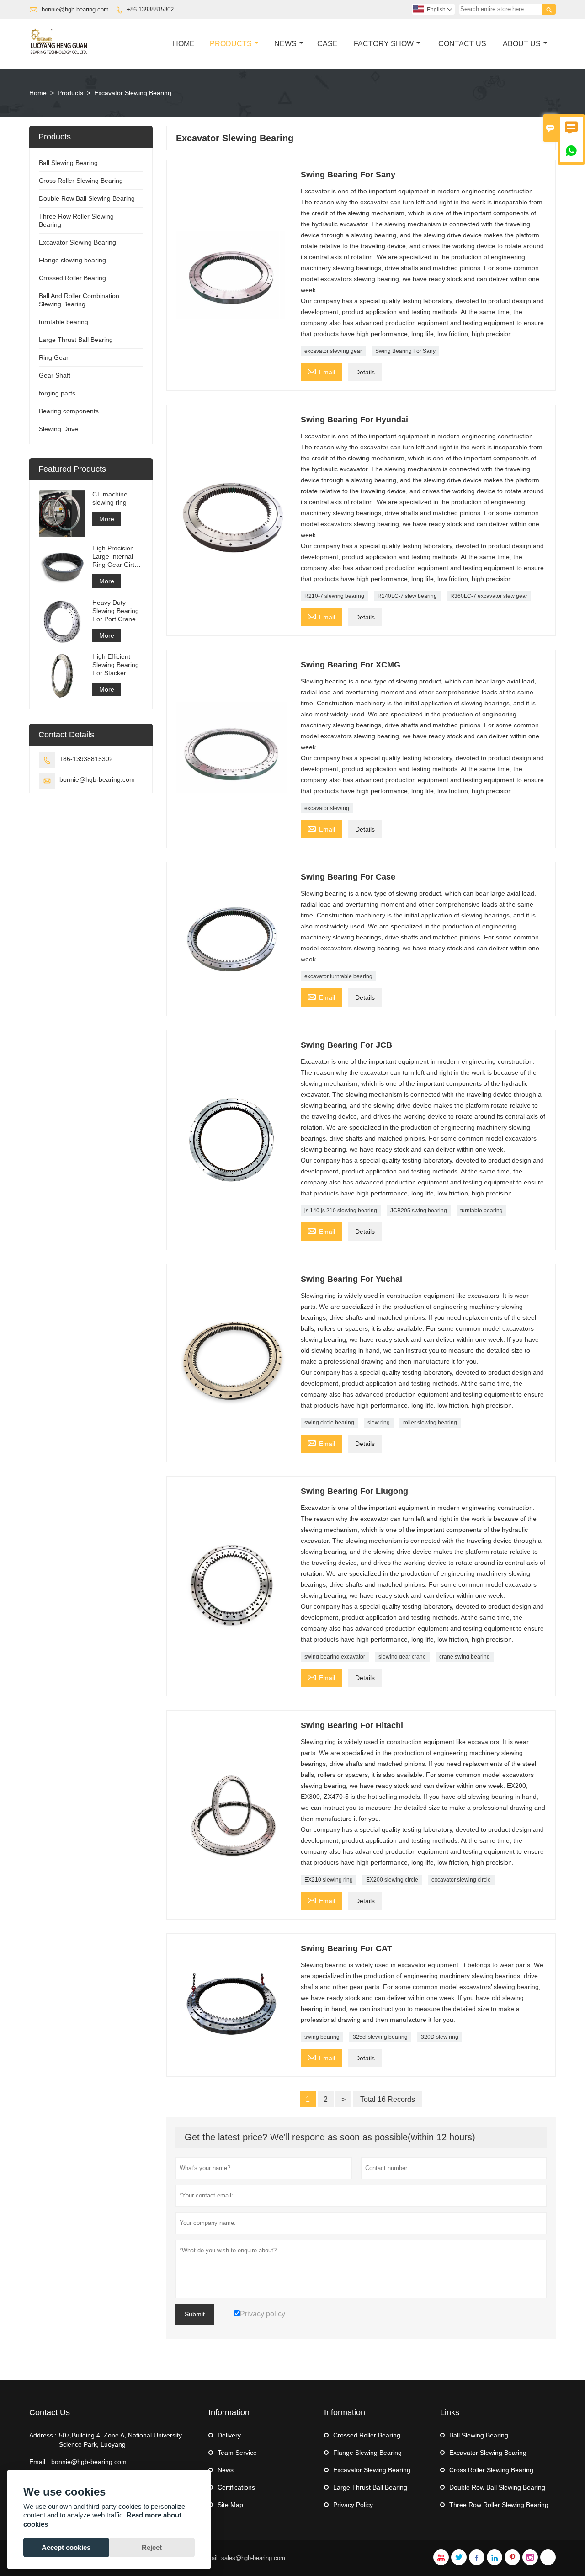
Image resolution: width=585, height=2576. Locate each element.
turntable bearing (481, 1211)
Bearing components (69, 411)
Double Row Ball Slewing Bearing (87, 198)
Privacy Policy (353, 2505)
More (107, 519)
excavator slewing (327, 808)
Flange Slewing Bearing (367, 2453)
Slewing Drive (58, 429)
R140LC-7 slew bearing (407, 596)
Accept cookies (66, 2547)
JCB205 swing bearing (419, 1211)
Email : (39, 2462)
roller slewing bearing (430, 1423)
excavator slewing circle (461, 1880)
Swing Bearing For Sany (405, 351)
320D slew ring (440, 2037)
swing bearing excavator (335, 1657)
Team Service (237, 2453)
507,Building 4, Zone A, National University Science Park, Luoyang (120, 2440)
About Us (522, 44)
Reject (152, 2547)
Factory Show (384, 44)
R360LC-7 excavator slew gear (489, 596)
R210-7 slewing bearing (334, 596)
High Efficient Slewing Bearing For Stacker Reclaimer (116, 665)
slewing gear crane (402, 1657)
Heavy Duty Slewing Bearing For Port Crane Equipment (116, 611)
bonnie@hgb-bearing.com (75, 9)
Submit (195, 2314)
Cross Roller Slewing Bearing (81, 181)
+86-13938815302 (150, 9)
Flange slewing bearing (72, 260)
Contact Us (462, 44)
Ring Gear (54, 357)
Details (365, 372)
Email (321, 371)
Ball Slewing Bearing (68, 163)
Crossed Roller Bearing (72, 278)
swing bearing (322, 2037)
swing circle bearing (329, 1423)
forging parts (57, 393)
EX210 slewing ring (329, 1880)
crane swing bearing (465, 1657)
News (285, 44)
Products (231, 44)
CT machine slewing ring (110, 498)
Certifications (236, 2487)
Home (184, 44)
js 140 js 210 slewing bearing (341, 1211)
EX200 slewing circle (392, 1880)
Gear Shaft (55, 375)
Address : (43, 2435)
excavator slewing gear (333, 351)
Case (327, 44)
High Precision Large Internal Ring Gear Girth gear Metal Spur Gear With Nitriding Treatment (116, 557)
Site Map (230, 2505)
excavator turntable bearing (338, 976)
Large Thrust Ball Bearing (76, 340)
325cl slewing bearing (380, 2037)
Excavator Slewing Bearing (77, 242)
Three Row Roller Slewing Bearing (499, 2505)
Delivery (229, 2435)
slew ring (379, 1423)
